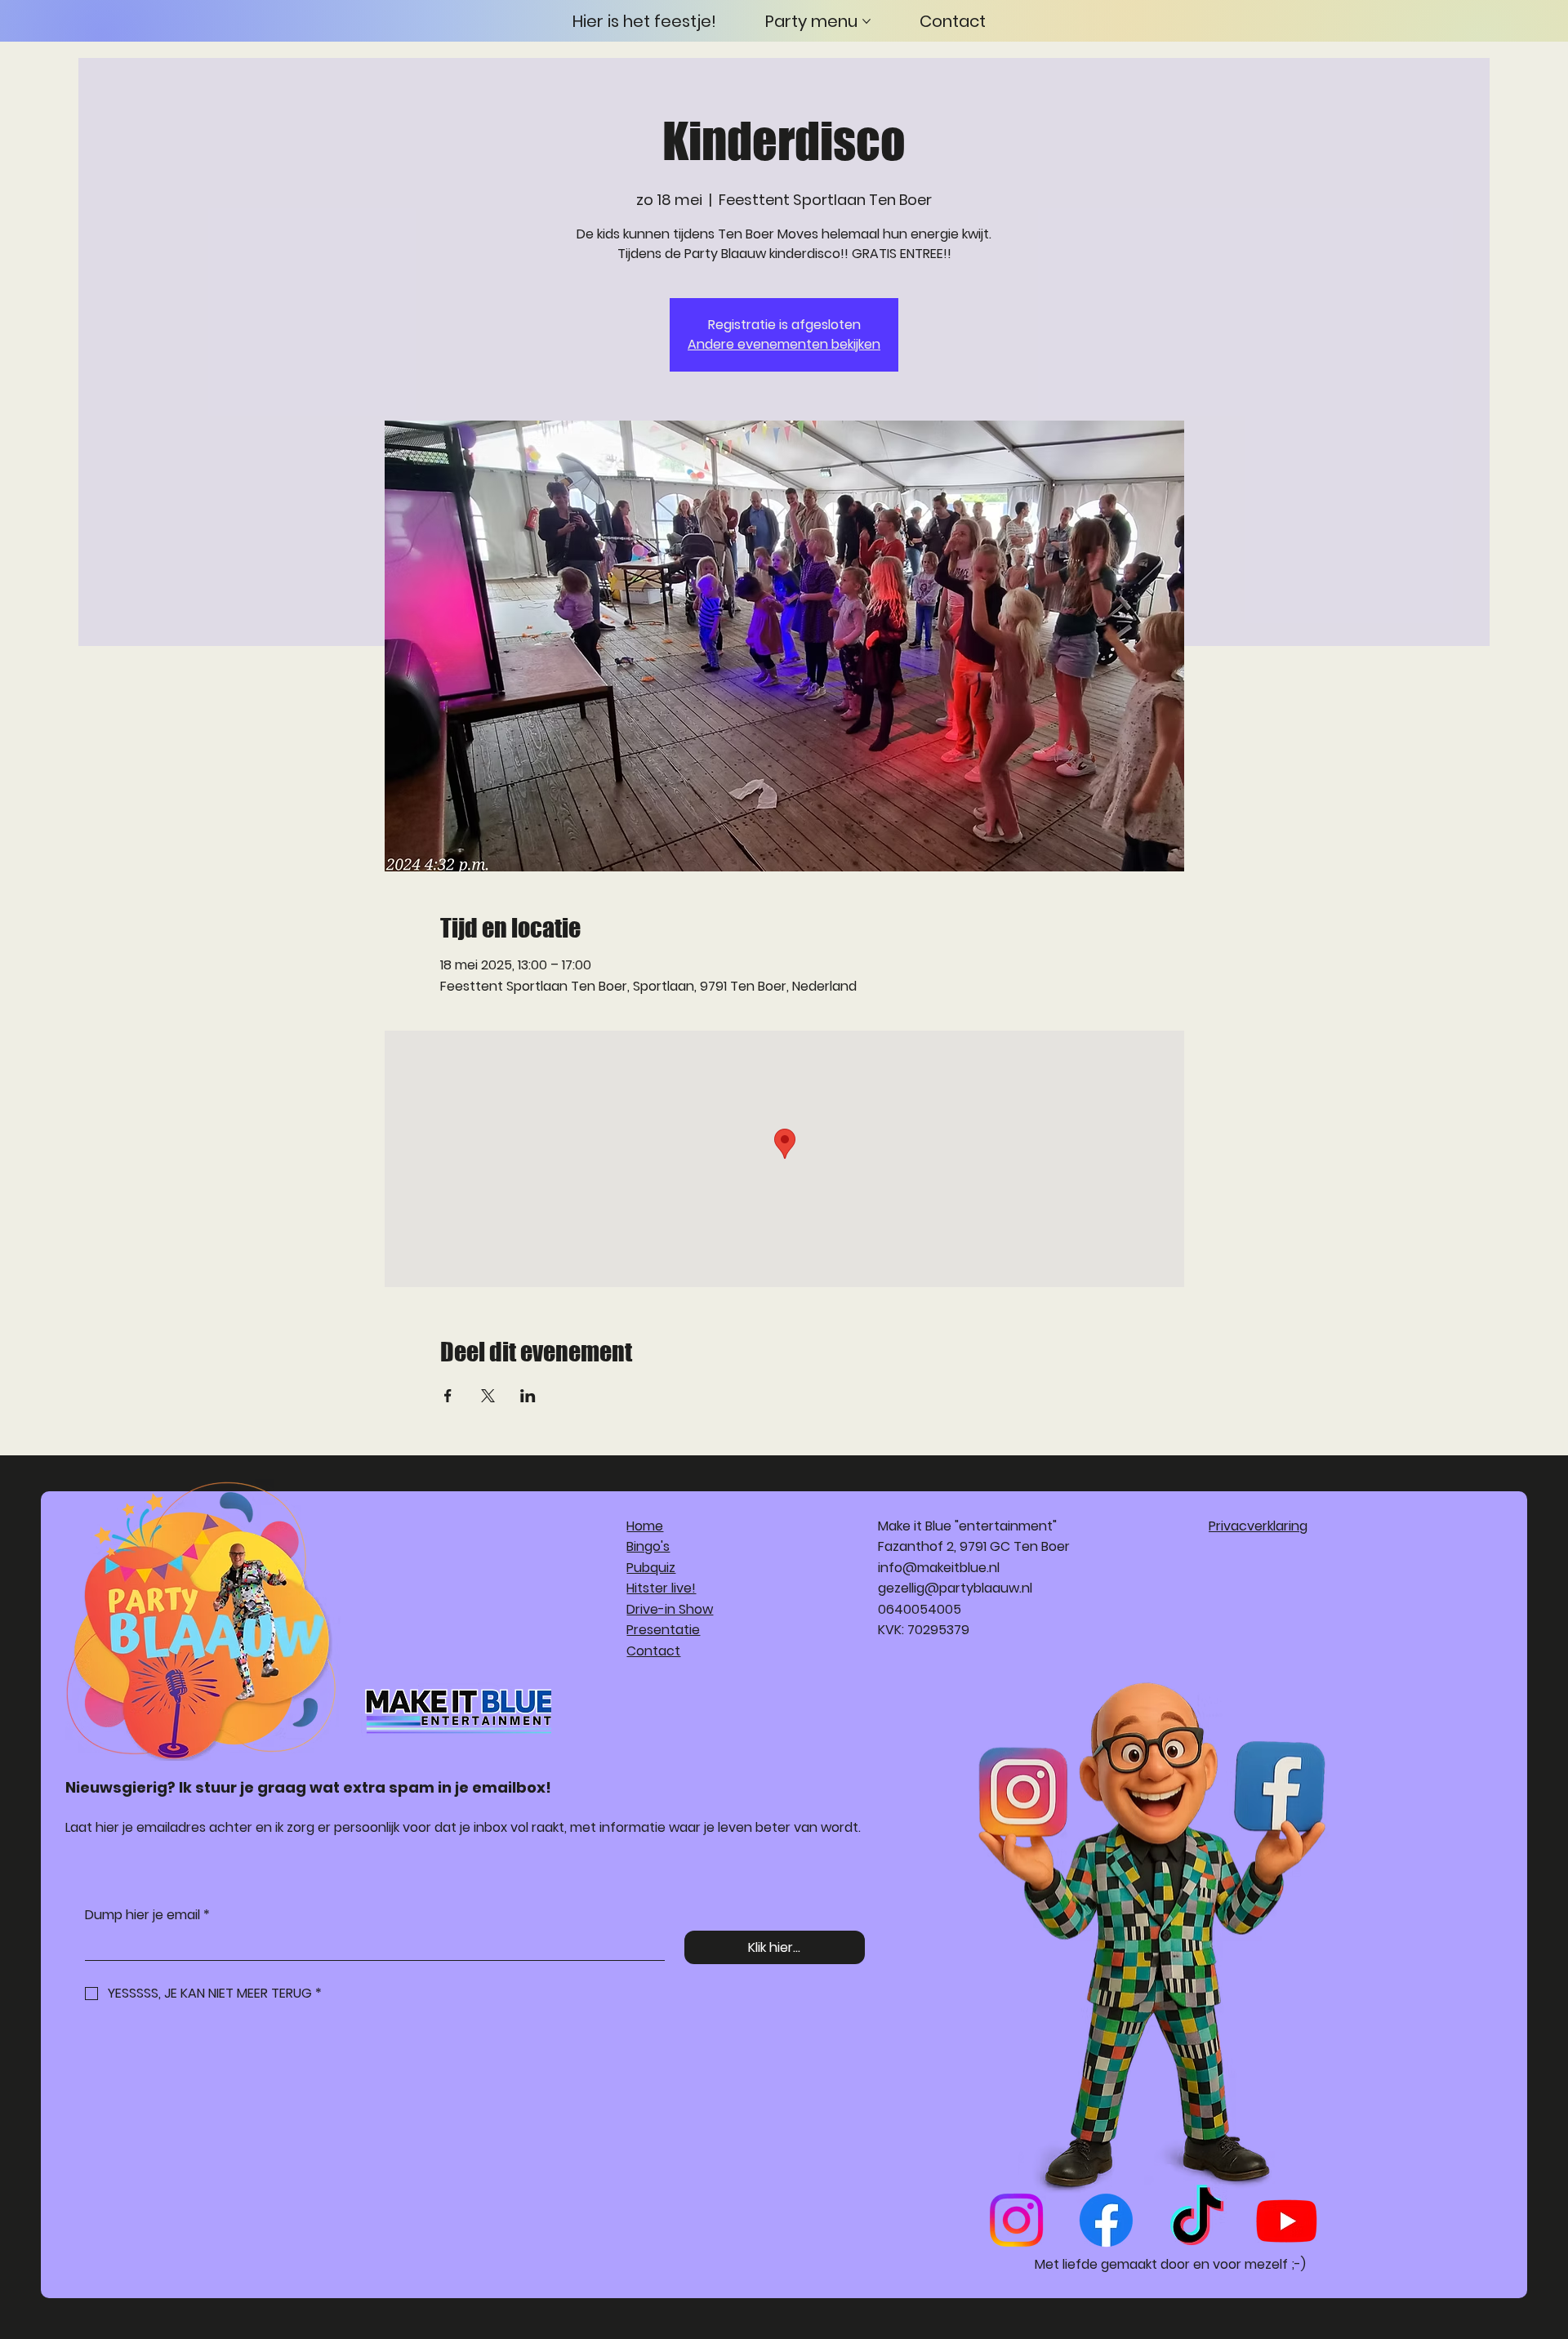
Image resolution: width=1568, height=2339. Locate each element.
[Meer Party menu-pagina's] (866, 21)
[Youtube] (1287, 2220)
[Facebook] (1106, 2220)
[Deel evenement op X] (488, 1396)
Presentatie (663, 1630)
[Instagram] (1016, 2220)
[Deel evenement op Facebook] (448, 1396)
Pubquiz (651, 1568)
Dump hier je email (147, 1915)
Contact (653, 1651)
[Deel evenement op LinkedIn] (528, 1396)
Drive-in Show (670, 1609)
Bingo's (648, 1546)
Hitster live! (661, 1588)
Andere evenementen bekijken (784, 344)
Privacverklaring (1258, 1526)
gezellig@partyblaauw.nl (955, 1588)
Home (645, 1526)
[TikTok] (1197, 2220)
